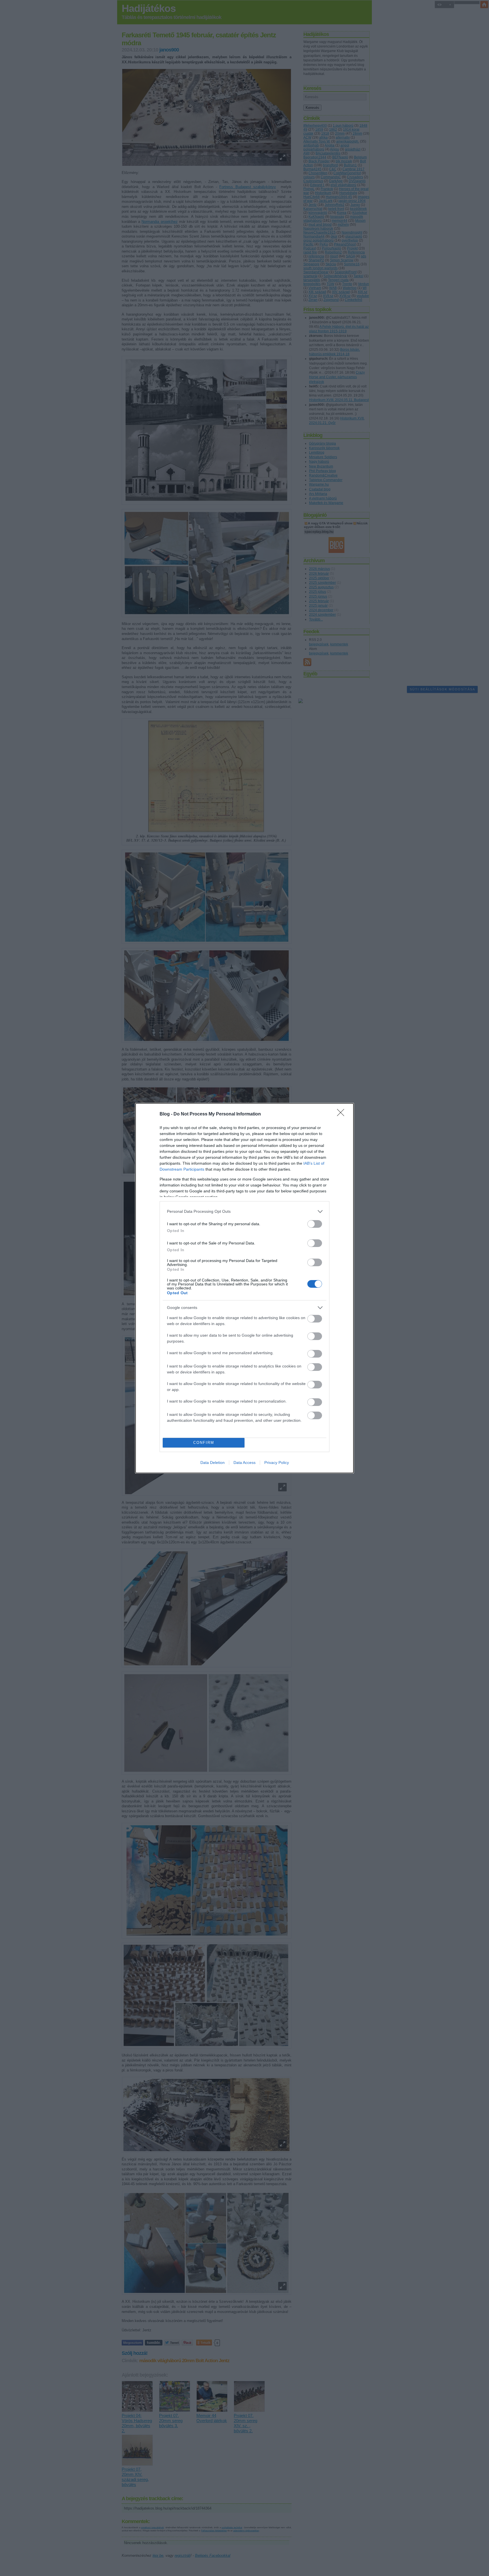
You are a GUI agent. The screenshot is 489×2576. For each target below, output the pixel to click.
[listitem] (244, 1211)
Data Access (244, 1463)
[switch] (315, 1224)
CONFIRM (204, 1443)
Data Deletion (213, 1463)
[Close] (342, 1114)
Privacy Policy (277, 1463)
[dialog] (244, 1288)
